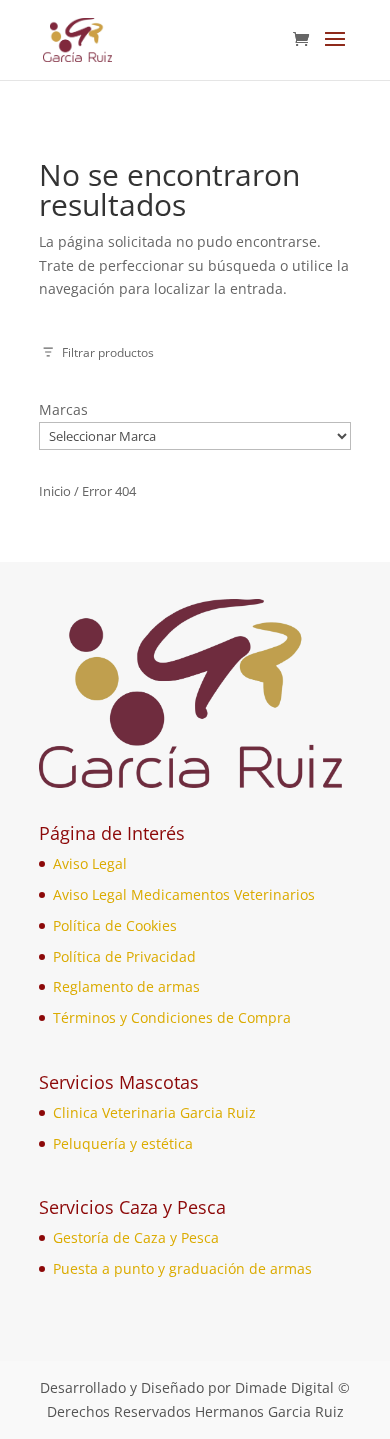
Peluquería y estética (123, 1143)
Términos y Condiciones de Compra (172, 1017)
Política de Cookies (115, 925)
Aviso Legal (90, 863)
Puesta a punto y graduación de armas (182, 1268)
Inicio (55, 491)
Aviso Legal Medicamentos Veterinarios (184, 894)
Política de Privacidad (124, 956)
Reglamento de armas (126, 986)
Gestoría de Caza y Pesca (136, 1237)
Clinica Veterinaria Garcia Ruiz (154, 1112)
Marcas (63, 409)
